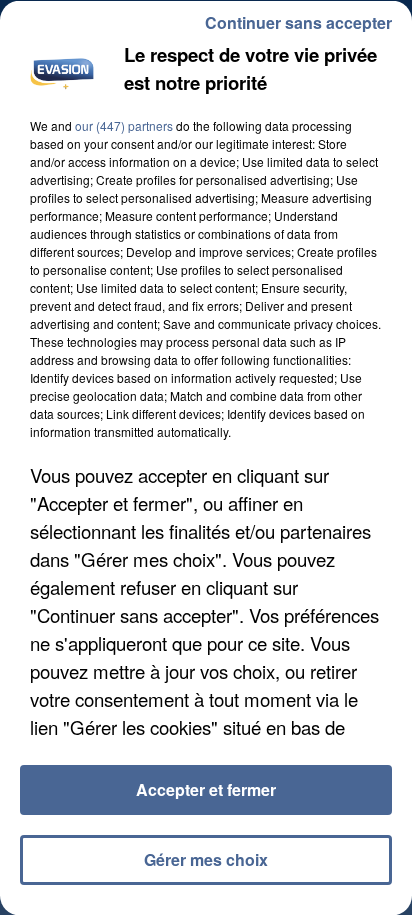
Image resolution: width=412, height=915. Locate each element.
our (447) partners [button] (124, 124)
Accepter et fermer (206, 789)
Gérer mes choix (206, 859)
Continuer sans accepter (298, 21)
